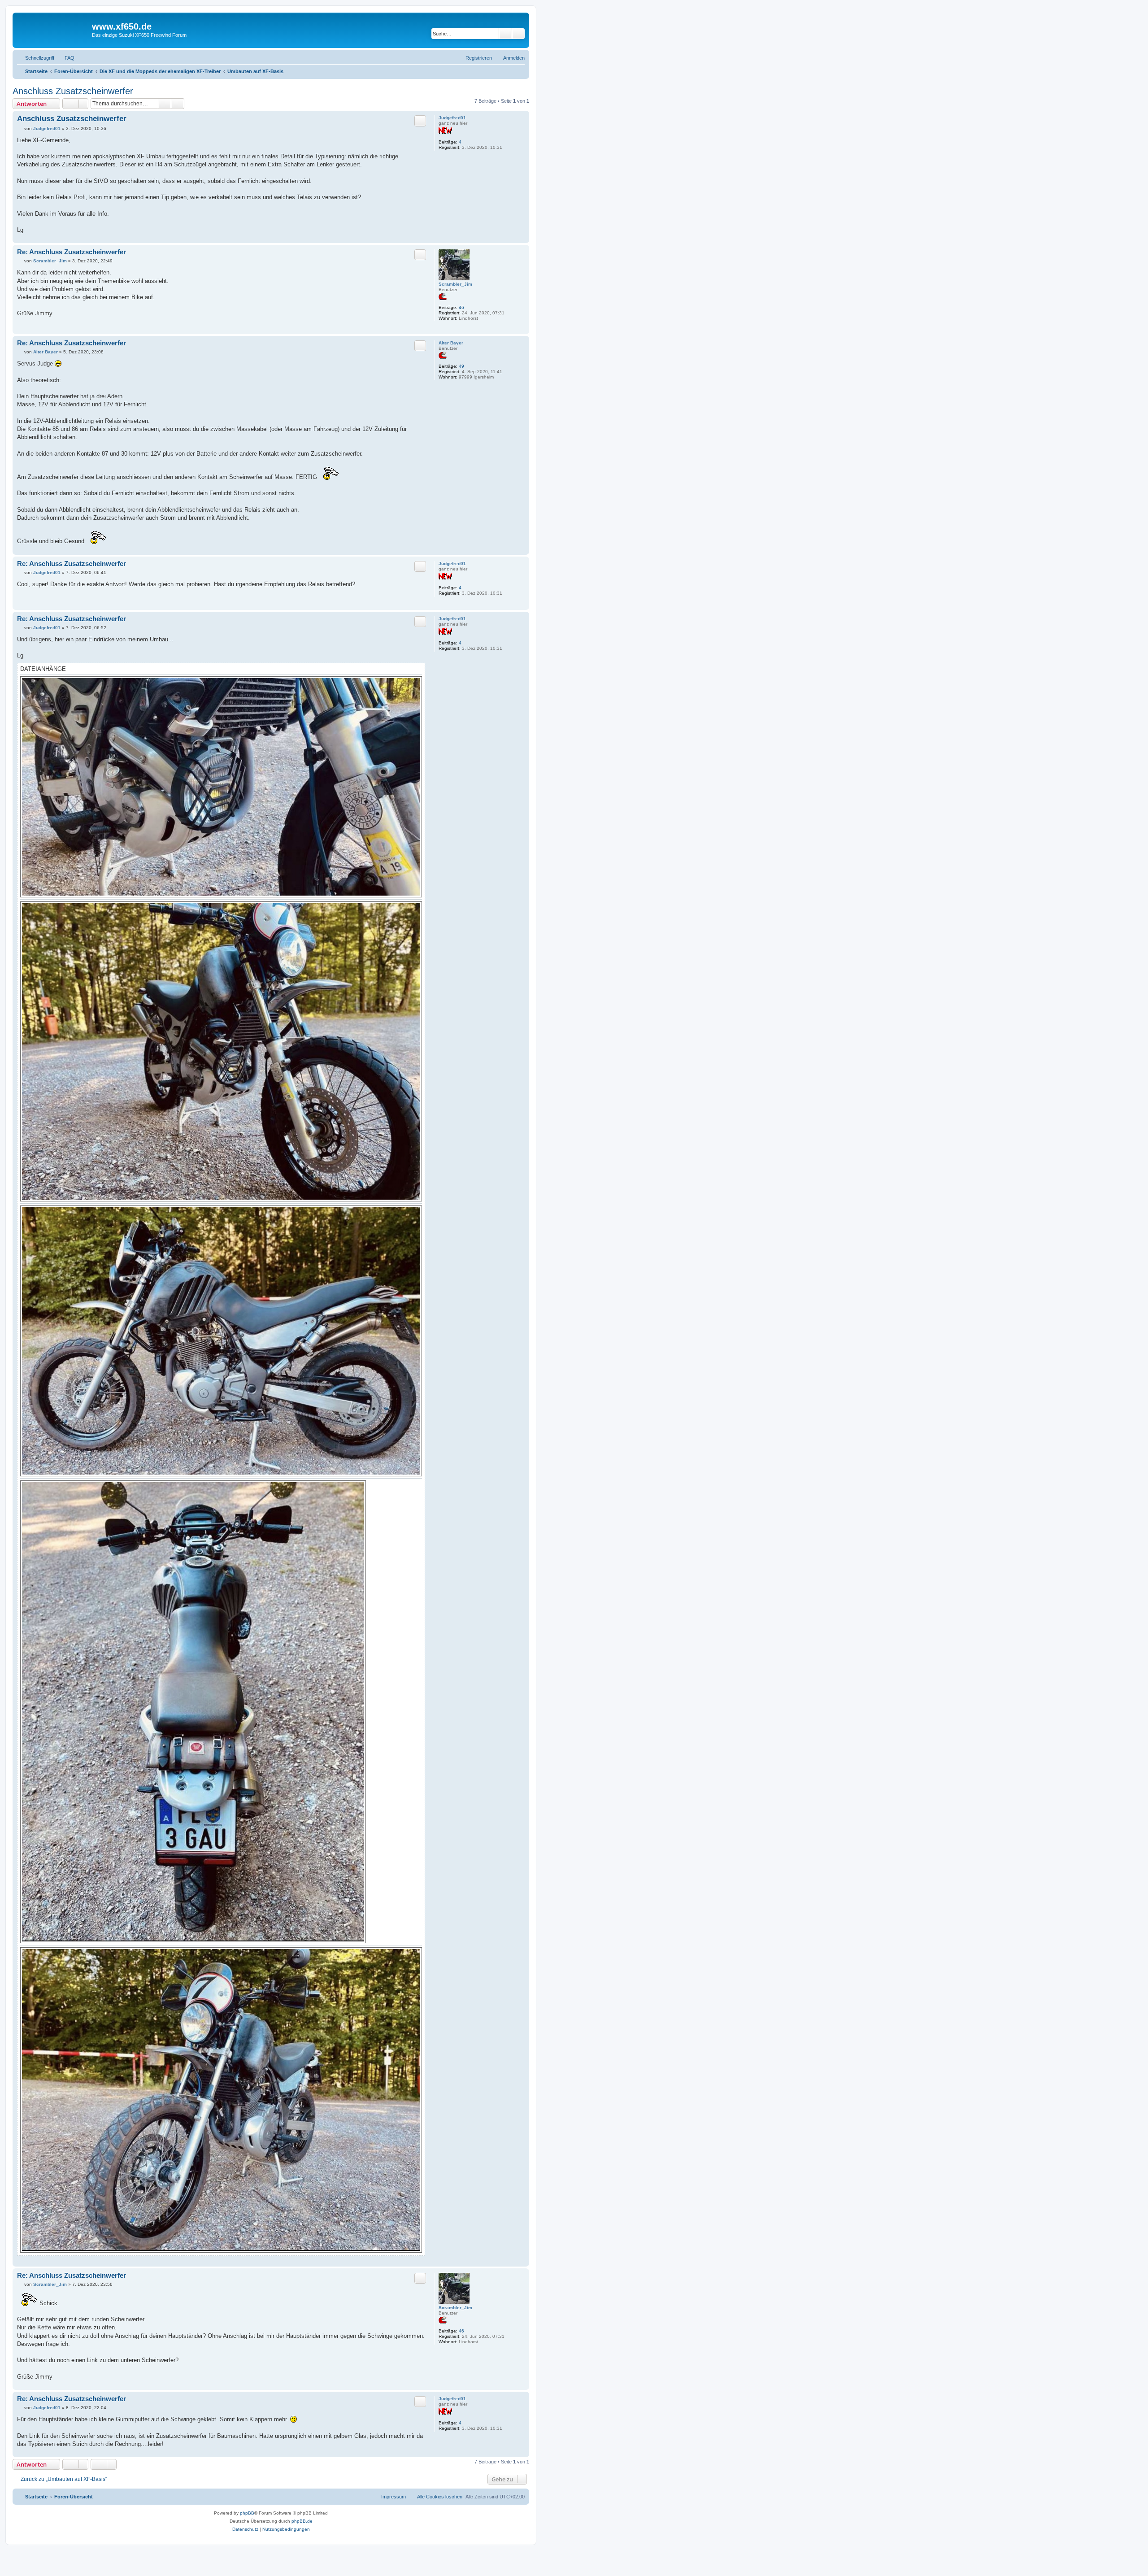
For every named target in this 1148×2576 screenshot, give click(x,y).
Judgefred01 (452, 118)
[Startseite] (53, 29)
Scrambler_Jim (455, 284)
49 (461, 366)
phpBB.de (302, 2521)
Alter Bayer (451, 343)
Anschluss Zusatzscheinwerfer (73, 91)
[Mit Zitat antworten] (420, 121)
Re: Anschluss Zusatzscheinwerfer (72, 252)
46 (461, 307)
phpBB (247, 2513)
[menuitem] (65, 58)
